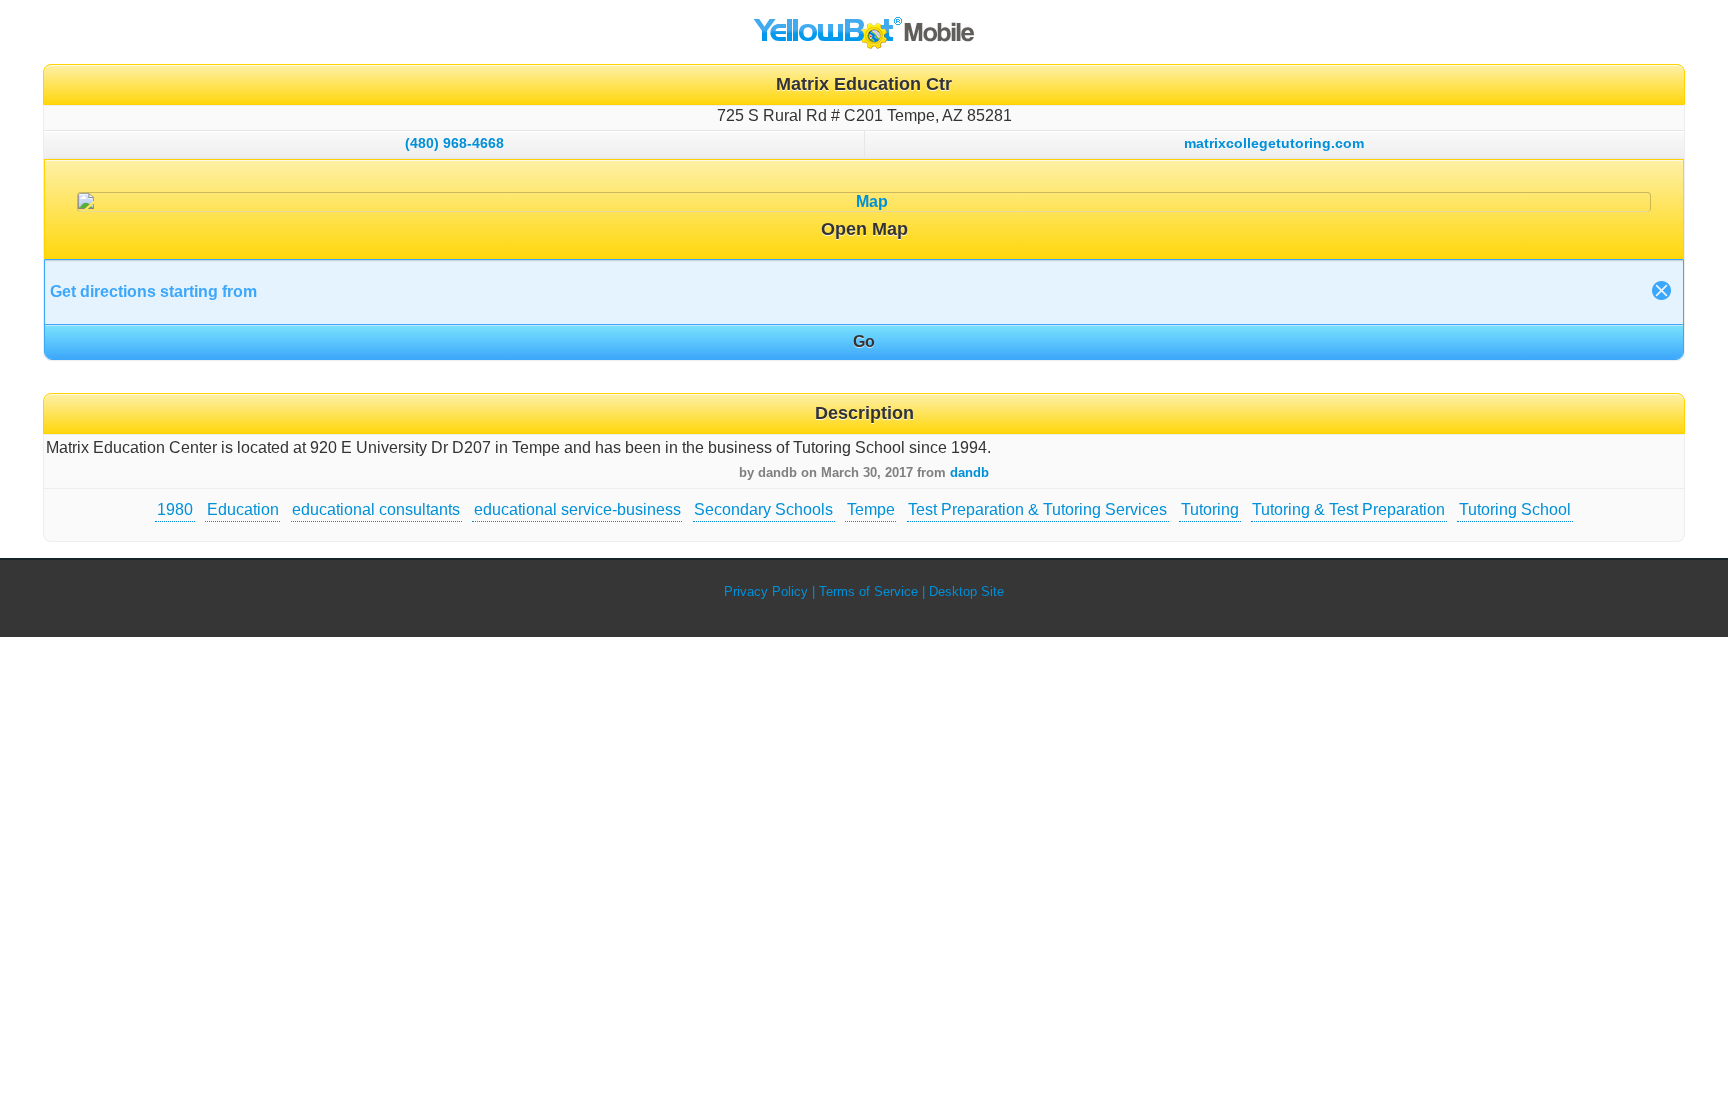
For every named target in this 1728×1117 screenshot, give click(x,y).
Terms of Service (868, 591)
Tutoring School (1515, 509)
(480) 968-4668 (454, 143)
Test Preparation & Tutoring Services (1037, 509)
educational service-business (577, 509)
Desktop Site (966, 591)
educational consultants (376, 509)
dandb (969, 472)
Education (243, 509)
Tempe (871, 509)
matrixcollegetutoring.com (1274, 143)
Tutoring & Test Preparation (1348, 509)
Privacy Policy (766, 591)
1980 (175, 509)
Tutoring (1210, 509)
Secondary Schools (763, 509)
